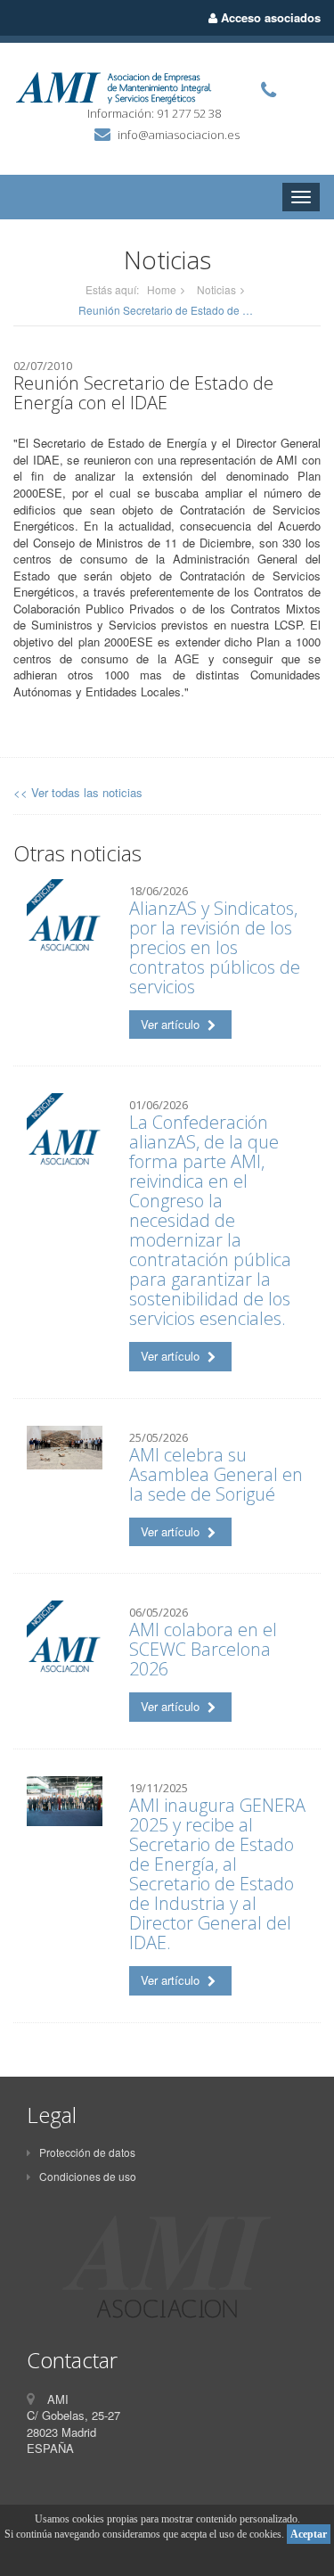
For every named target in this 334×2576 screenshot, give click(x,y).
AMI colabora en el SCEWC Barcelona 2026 (203, 1649)
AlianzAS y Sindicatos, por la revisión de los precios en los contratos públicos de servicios (215, 947)
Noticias (216, 289)
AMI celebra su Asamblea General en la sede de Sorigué (216, 1474)
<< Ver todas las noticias (78, 792)
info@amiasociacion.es (179, 135)
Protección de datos (87, 2152)
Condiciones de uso (88, 2176)
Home (162, 289)
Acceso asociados (269, 17)
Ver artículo (172, 1024)
